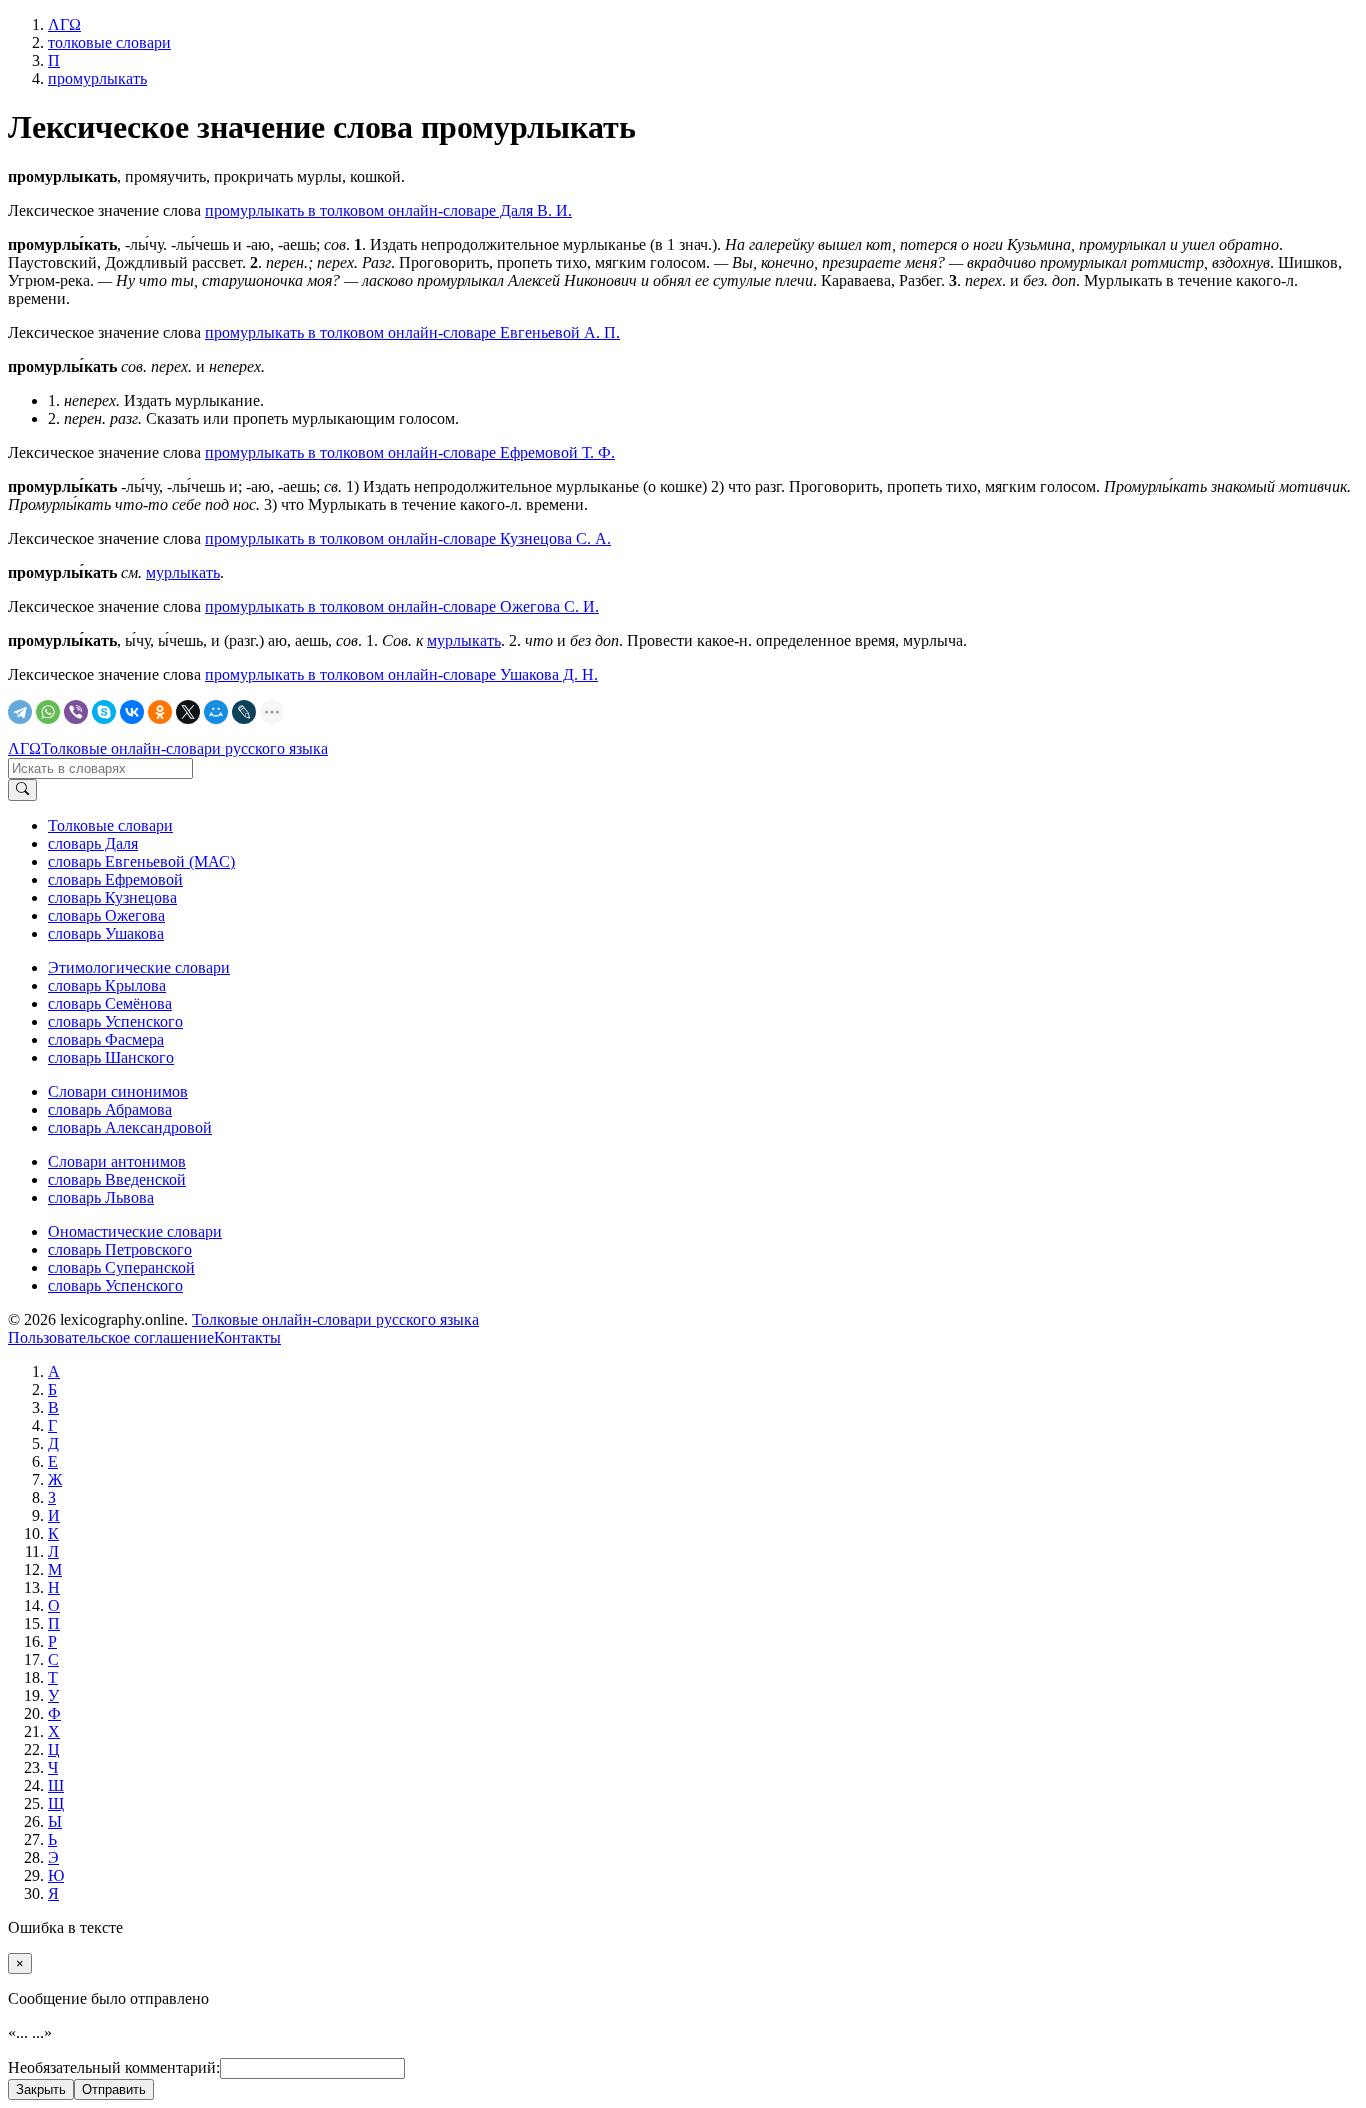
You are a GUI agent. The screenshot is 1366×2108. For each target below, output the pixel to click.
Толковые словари (110, 825)
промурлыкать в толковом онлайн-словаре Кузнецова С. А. (408, 538)
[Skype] (104, 712)
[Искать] (22, 790)
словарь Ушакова (106, 933)
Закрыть (41, 2089)
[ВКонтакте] (132, 712)
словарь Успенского (115, 1021)
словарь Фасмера (106, 1039)
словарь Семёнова (110, 1003)
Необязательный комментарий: (114, 2067)
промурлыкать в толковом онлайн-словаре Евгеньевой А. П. (412, 332)
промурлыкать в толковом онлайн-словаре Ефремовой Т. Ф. (410, 452)
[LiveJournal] (244, 712)
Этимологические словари (139, 967)
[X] (188, 712)
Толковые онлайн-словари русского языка (184, 748)
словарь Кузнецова (112, 897)
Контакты (247, 1337)
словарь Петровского (120, 1249)
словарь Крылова (107, 985)
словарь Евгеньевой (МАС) (141, 861)
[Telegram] (20, 712)
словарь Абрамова (110, 1109)
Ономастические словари (135, 1231)
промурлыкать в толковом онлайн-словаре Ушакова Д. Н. (401, 674)
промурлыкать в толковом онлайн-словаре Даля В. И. (388, 210)
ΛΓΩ (24, 748)
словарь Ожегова (106, 915)
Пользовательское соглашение (111, 1337)
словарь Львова (101, 1197)
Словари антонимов (117, 1161)
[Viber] (76, 712)
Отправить (114, 2089)
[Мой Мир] (216, 712)
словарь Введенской (117, 1179)
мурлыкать (183, 572)
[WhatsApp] (48, 712)
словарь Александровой (130, 1127)
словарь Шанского (111, 1057)
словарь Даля (93, 843)
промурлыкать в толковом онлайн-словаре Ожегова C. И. (402, 606)
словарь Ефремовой (115, 879)
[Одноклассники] (160, 712)
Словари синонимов (118, 1091)
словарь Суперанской (121, 1267)
